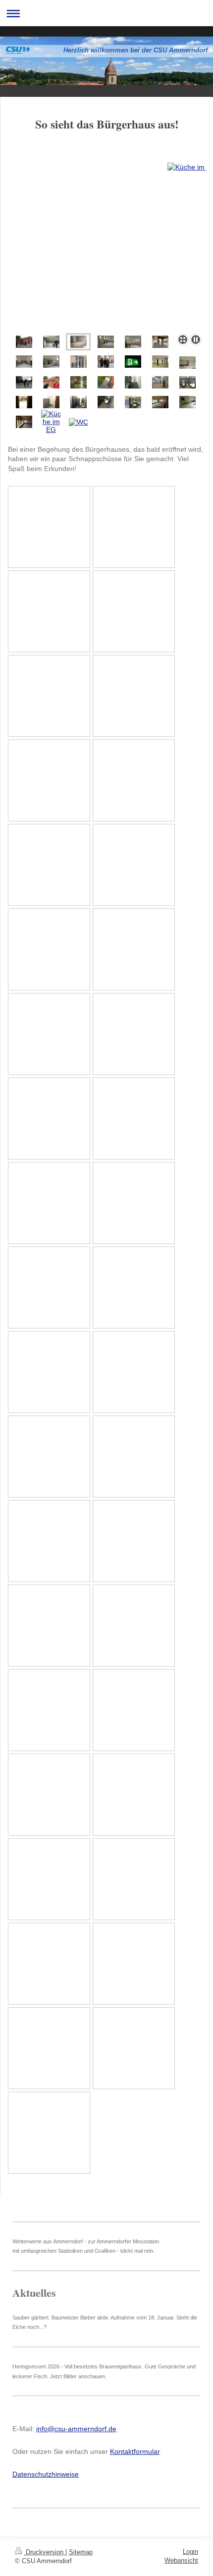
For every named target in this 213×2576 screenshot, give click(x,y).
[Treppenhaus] (133, 382)
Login (190, 2552)
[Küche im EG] (51, 342)
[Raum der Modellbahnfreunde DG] (160, 382)
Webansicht (181, 2560)
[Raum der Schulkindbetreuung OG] (79, 382)
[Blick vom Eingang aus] (24, 362)
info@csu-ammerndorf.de (76, 2429)
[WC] (79, 402)
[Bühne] (107, 246)
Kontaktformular (135, 2451)
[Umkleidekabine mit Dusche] (51, 402)
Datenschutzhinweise (46, 2474)
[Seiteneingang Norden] (106, 382)
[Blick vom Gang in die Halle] (24, 402)
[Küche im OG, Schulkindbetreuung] (187, 363)
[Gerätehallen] (160, 342)
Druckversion (45, 2552)
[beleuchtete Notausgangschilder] (133, 362)
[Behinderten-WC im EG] (187, 382)
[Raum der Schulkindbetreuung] (160, 362)
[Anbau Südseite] (160, 402)
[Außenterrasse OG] (24, 382)
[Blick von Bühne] (106, 342)
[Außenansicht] (24, 342)
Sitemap (81, 2552)
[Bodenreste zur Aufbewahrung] (79, 362)
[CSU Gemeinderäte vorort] (106, 362)
